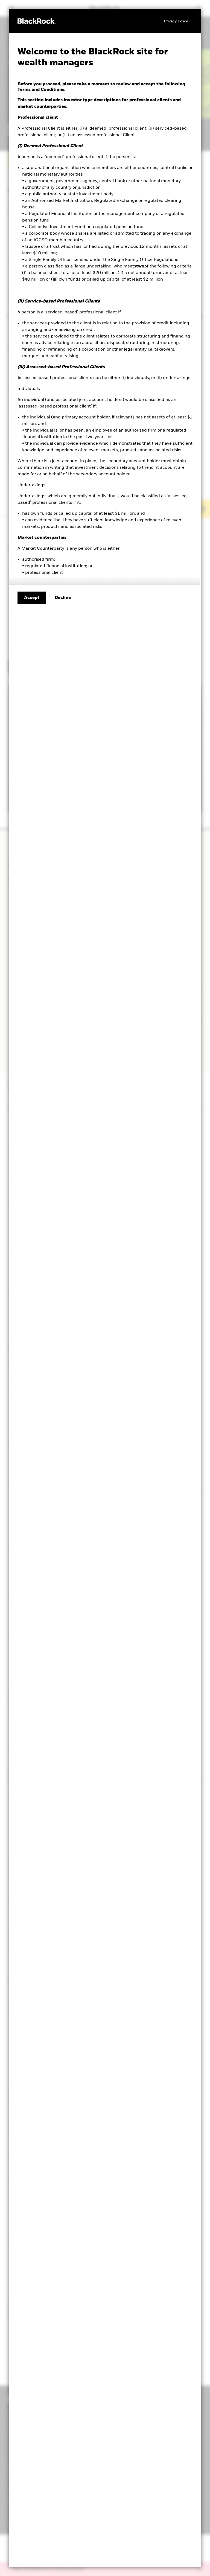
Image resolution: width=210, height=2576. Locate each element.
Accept (32, 598)
